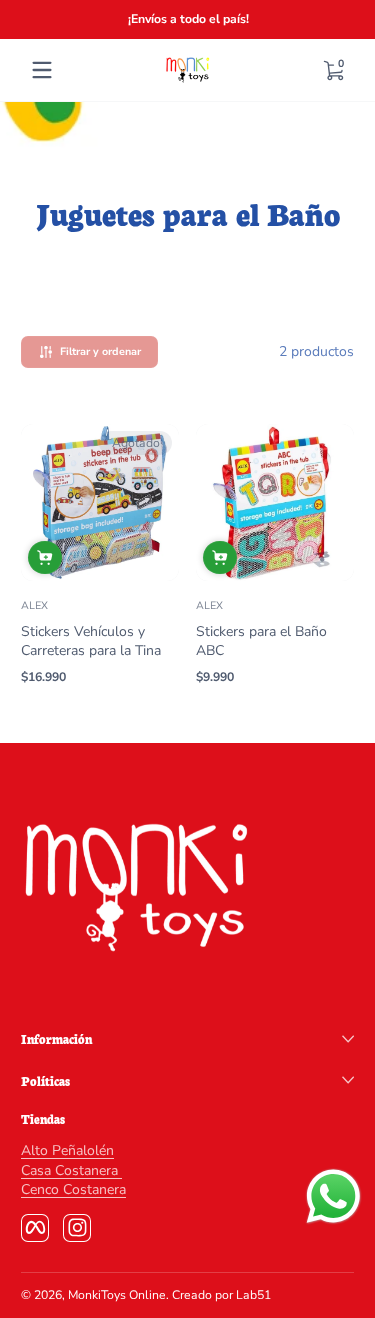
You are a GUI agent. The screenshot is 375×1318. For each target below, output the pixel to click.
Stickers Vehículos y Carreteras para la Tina (91, 641)
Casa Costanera (71, 1170)
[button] (333, 70)
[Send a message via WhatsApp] (333, 1196)
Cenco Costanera (73, 1189)
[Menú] (42, 70)
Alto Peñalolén (67, 1150)
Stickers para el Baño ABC (261, 641)
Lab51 (253, 1295)
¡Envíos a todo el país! (187, 19)
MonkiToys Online (117, 1295)
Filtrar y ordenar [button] (100, 351)
